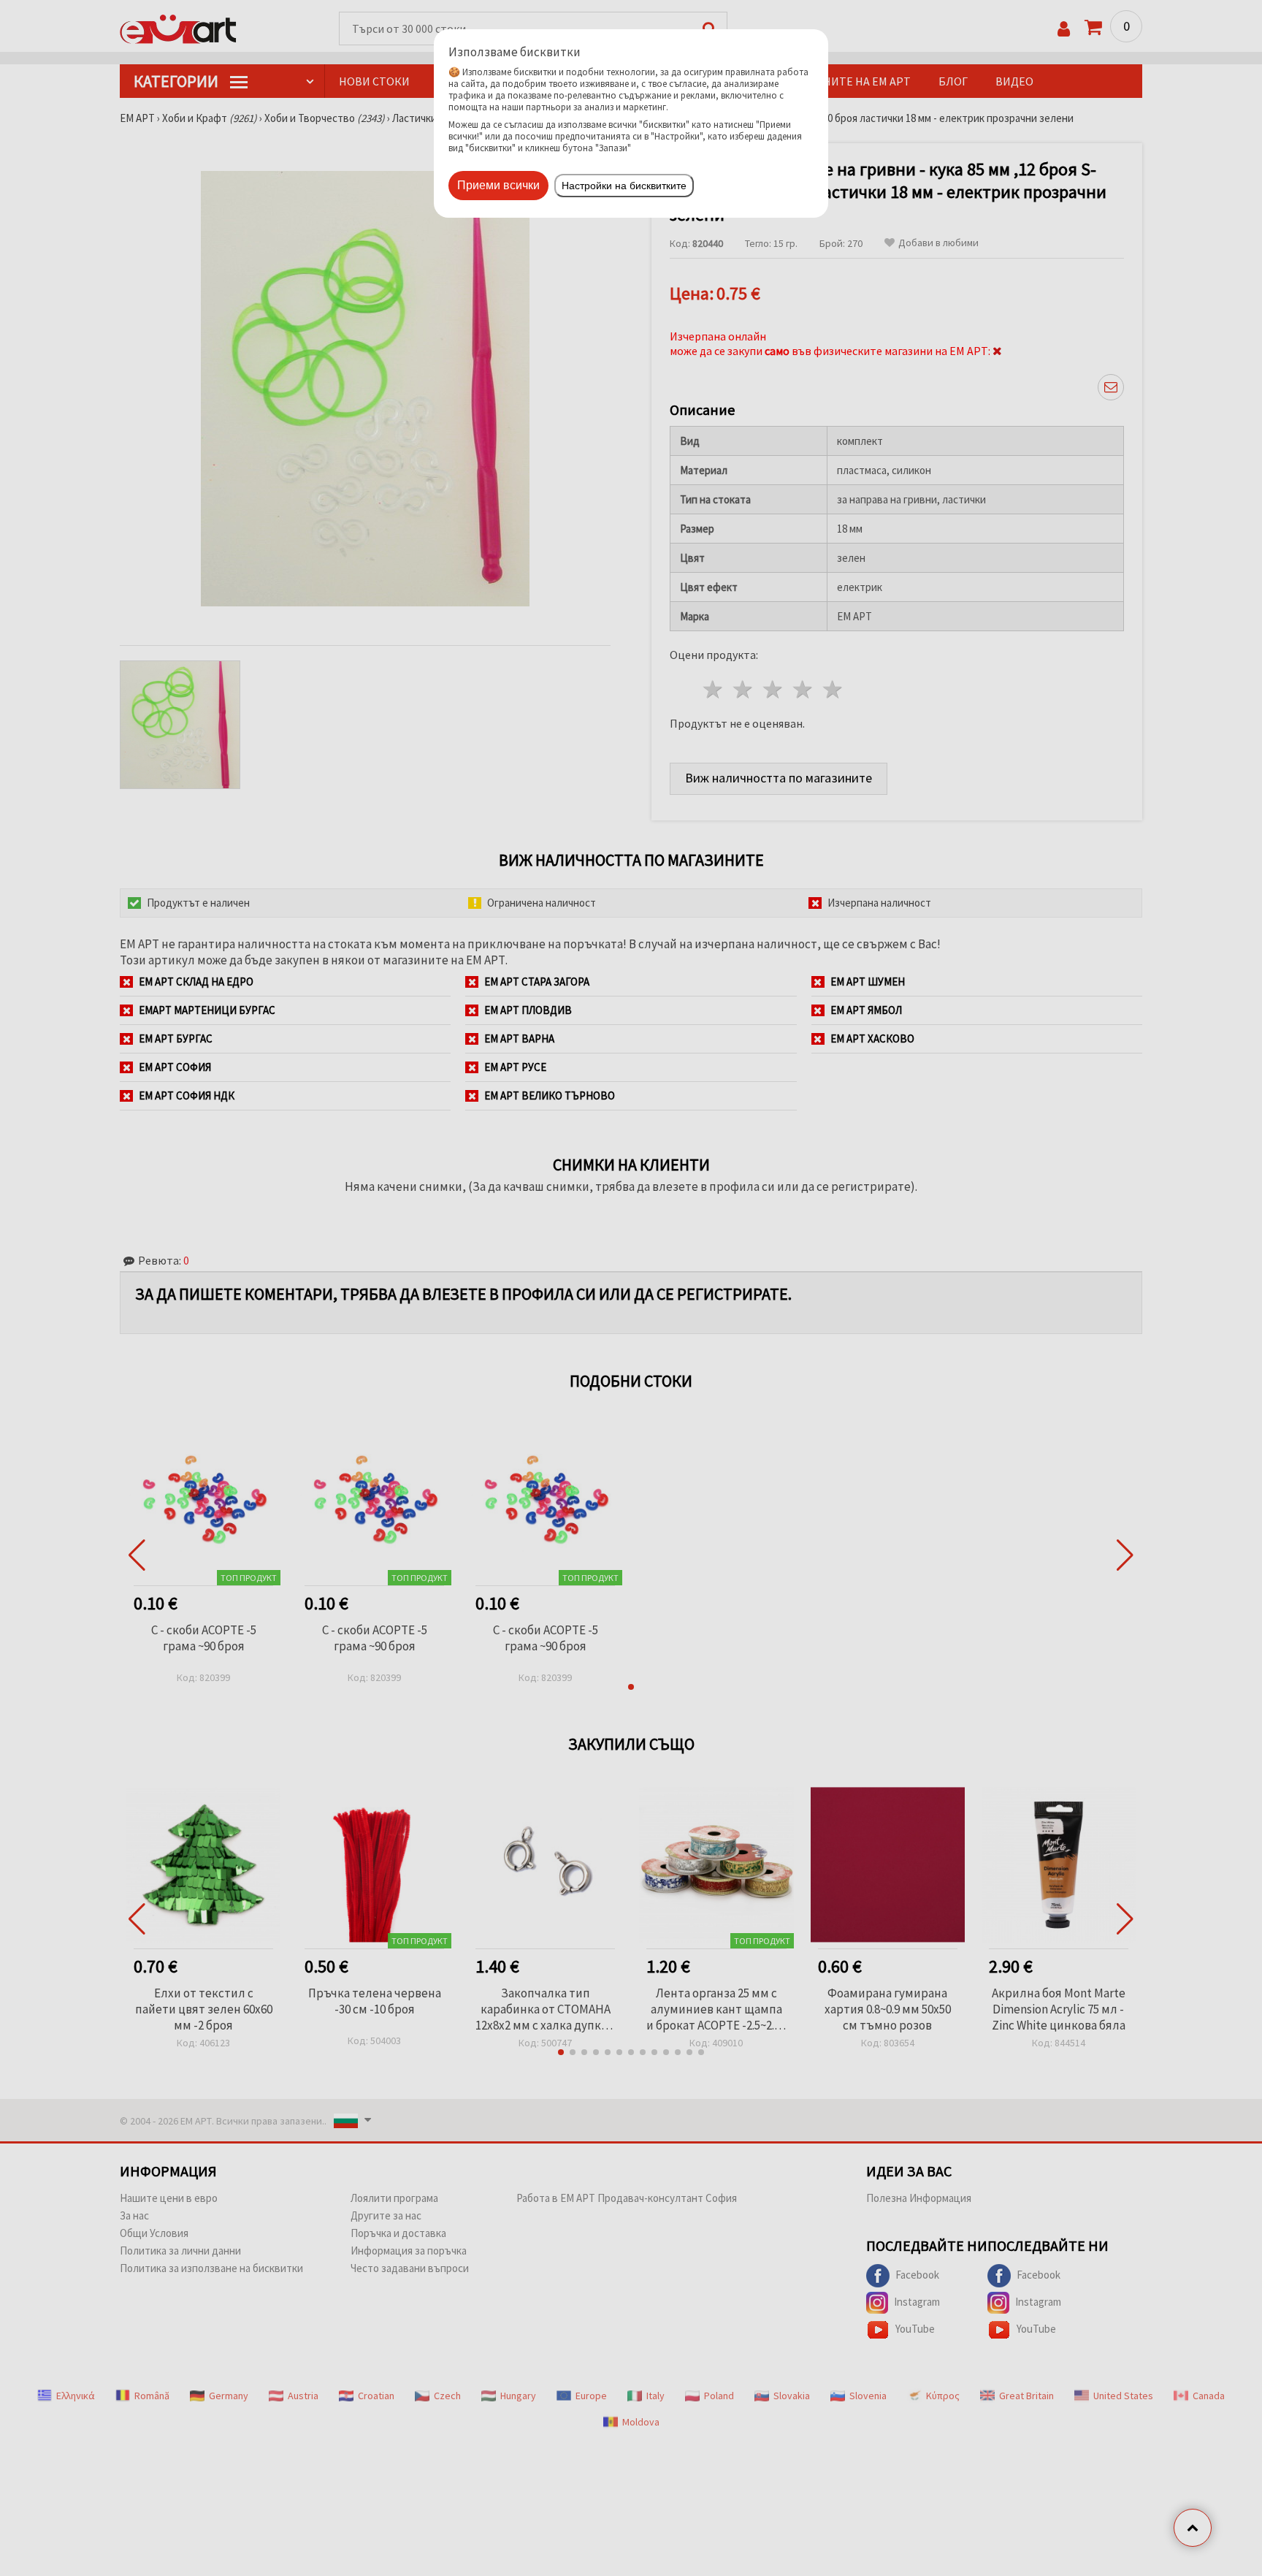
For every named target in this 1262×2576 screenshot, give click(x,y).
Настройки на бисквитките (624, 186)
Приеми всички (498, 185)
